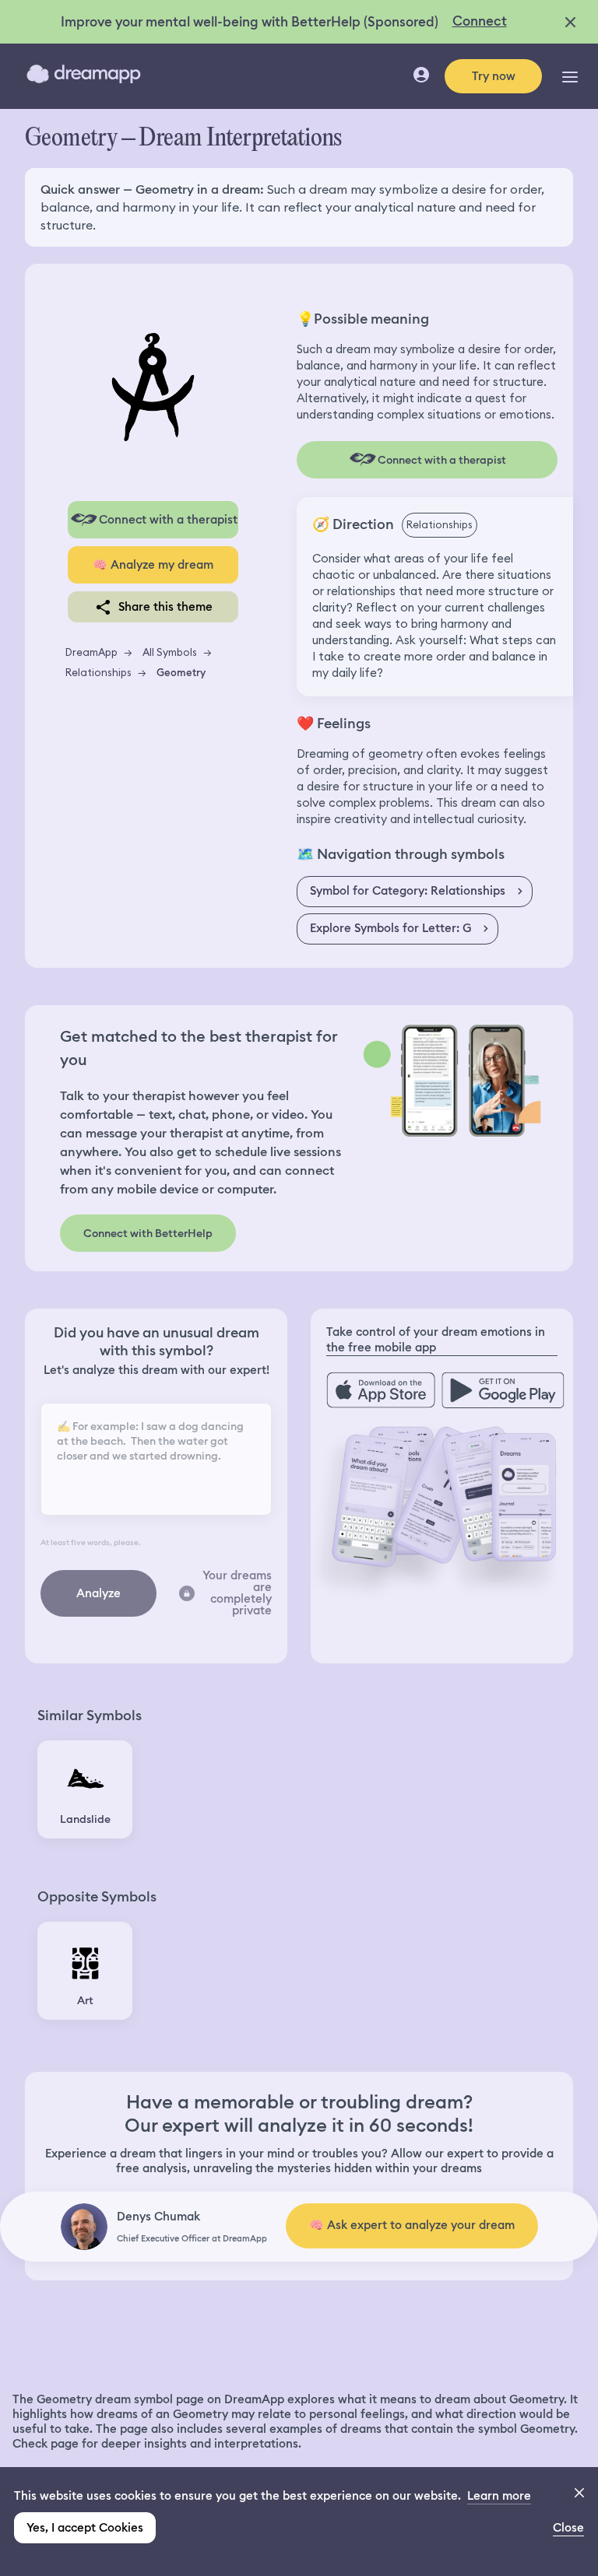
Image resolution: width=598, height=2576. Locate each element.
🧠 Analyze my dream (153, 565)
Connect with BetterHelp (148, 1233)
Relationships (98, 672)
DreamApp (91, 652)
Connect (480, 21)
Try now (494, 76)
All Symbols (170, 652)
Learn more (499, 2496)
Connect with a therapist (168, 520)
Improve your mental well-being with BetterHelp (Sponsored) (250, 22)
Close (568, 2528)
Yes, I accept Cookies (85, 2528)
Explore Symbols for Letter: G (390, 928)
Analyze (98, 1593)
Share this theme (165, 607)
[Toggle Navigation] (570, 76)
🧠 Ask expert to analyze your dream (412, 2225)
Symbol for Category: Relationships (408, 891)
